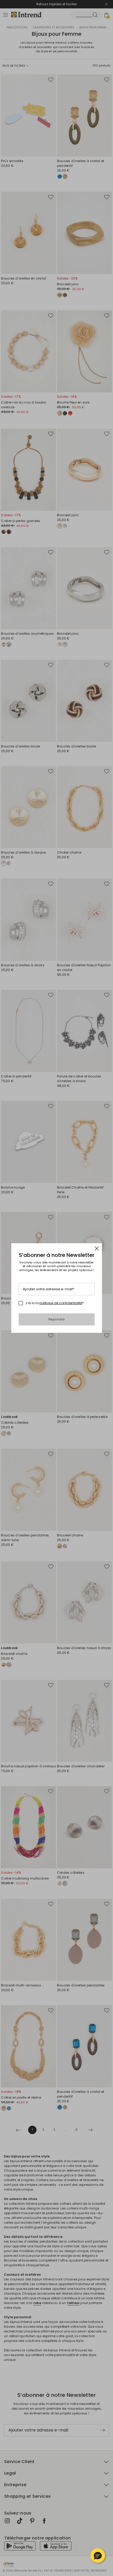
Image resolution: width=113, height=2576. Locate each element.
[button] (98, 2556)
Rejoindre (57, 1319)
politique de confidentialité (61, 1303)
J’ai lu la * (55, 1303)
